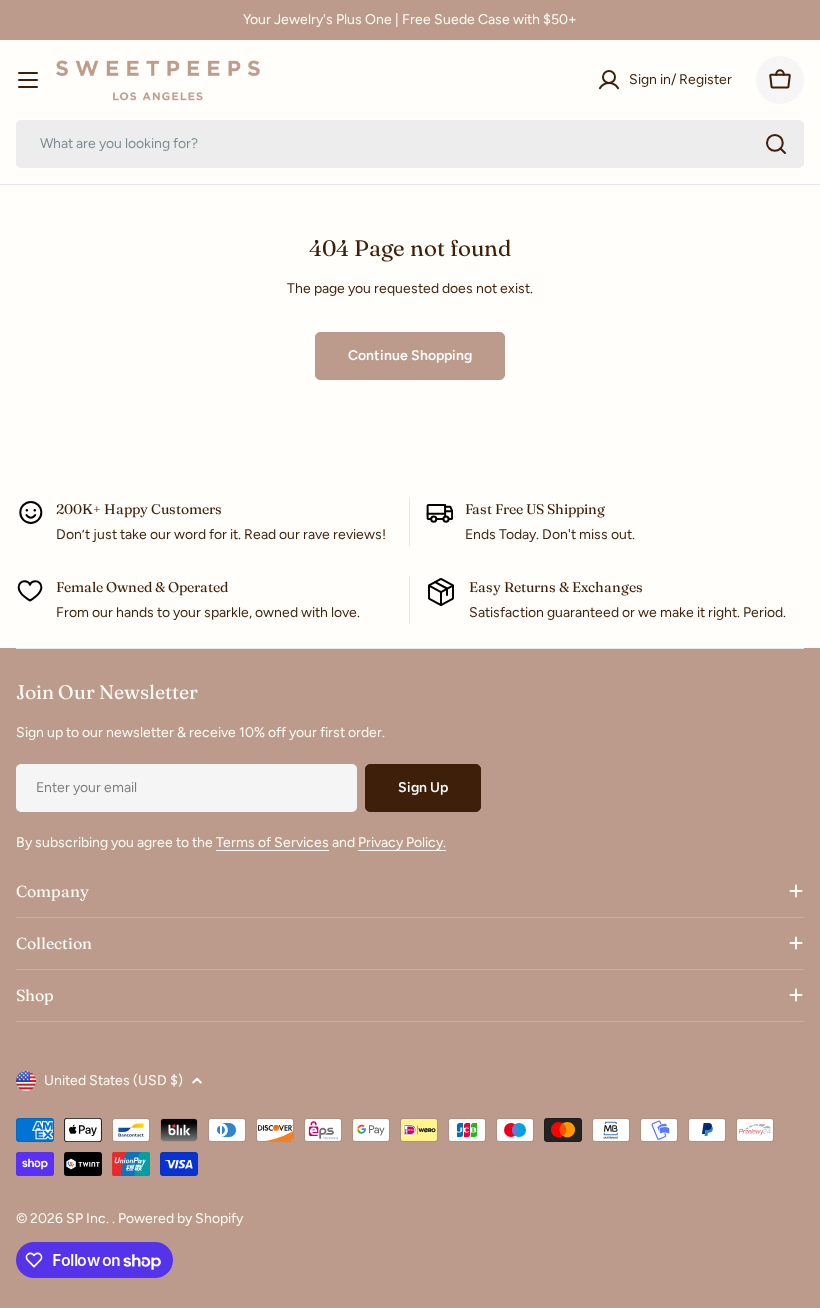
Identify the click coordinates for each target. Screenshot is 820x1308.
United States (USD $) (113, 1080)
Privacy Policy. (402, 842)
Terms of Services (272, 842)
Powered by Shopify (180, 1218)
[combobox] (410, 144)
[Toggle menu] (28, 80)
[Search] (776, 144)
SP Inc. (89, 1218)
